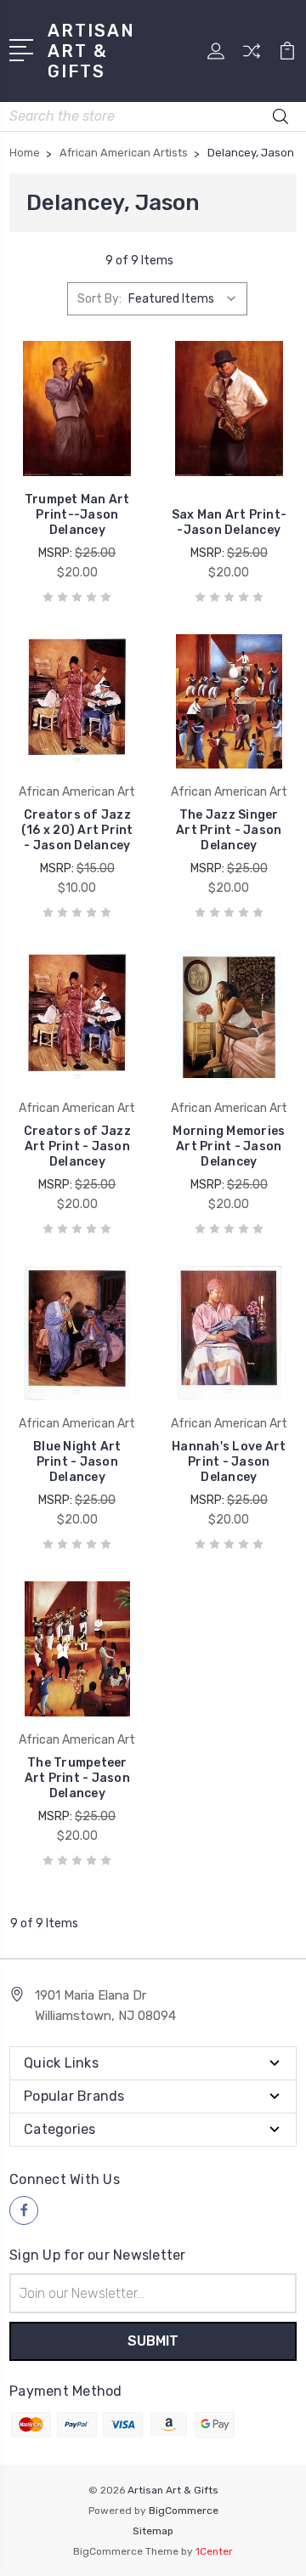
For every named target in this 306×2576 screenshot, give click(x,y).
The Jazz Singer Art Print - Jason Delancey (229, 830)
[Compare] (252, 57)
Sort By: (99, 299)
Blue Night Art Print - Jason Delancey (77, 1462)
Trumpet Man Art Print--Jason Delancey (77, 515)
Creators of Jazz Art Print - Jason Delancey (77, 1146)
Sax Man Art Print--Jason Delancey (229, 522)
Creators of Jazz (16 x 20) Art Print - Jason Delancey (77, 830)
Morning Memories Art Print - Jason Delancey (229, 1146)
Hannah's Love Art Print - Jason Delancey (229, 1462)
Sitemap (153, 2531)
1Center (214, 2551)
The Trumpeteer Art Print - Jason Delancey (77, 1778)
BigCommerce (184, 2511)
